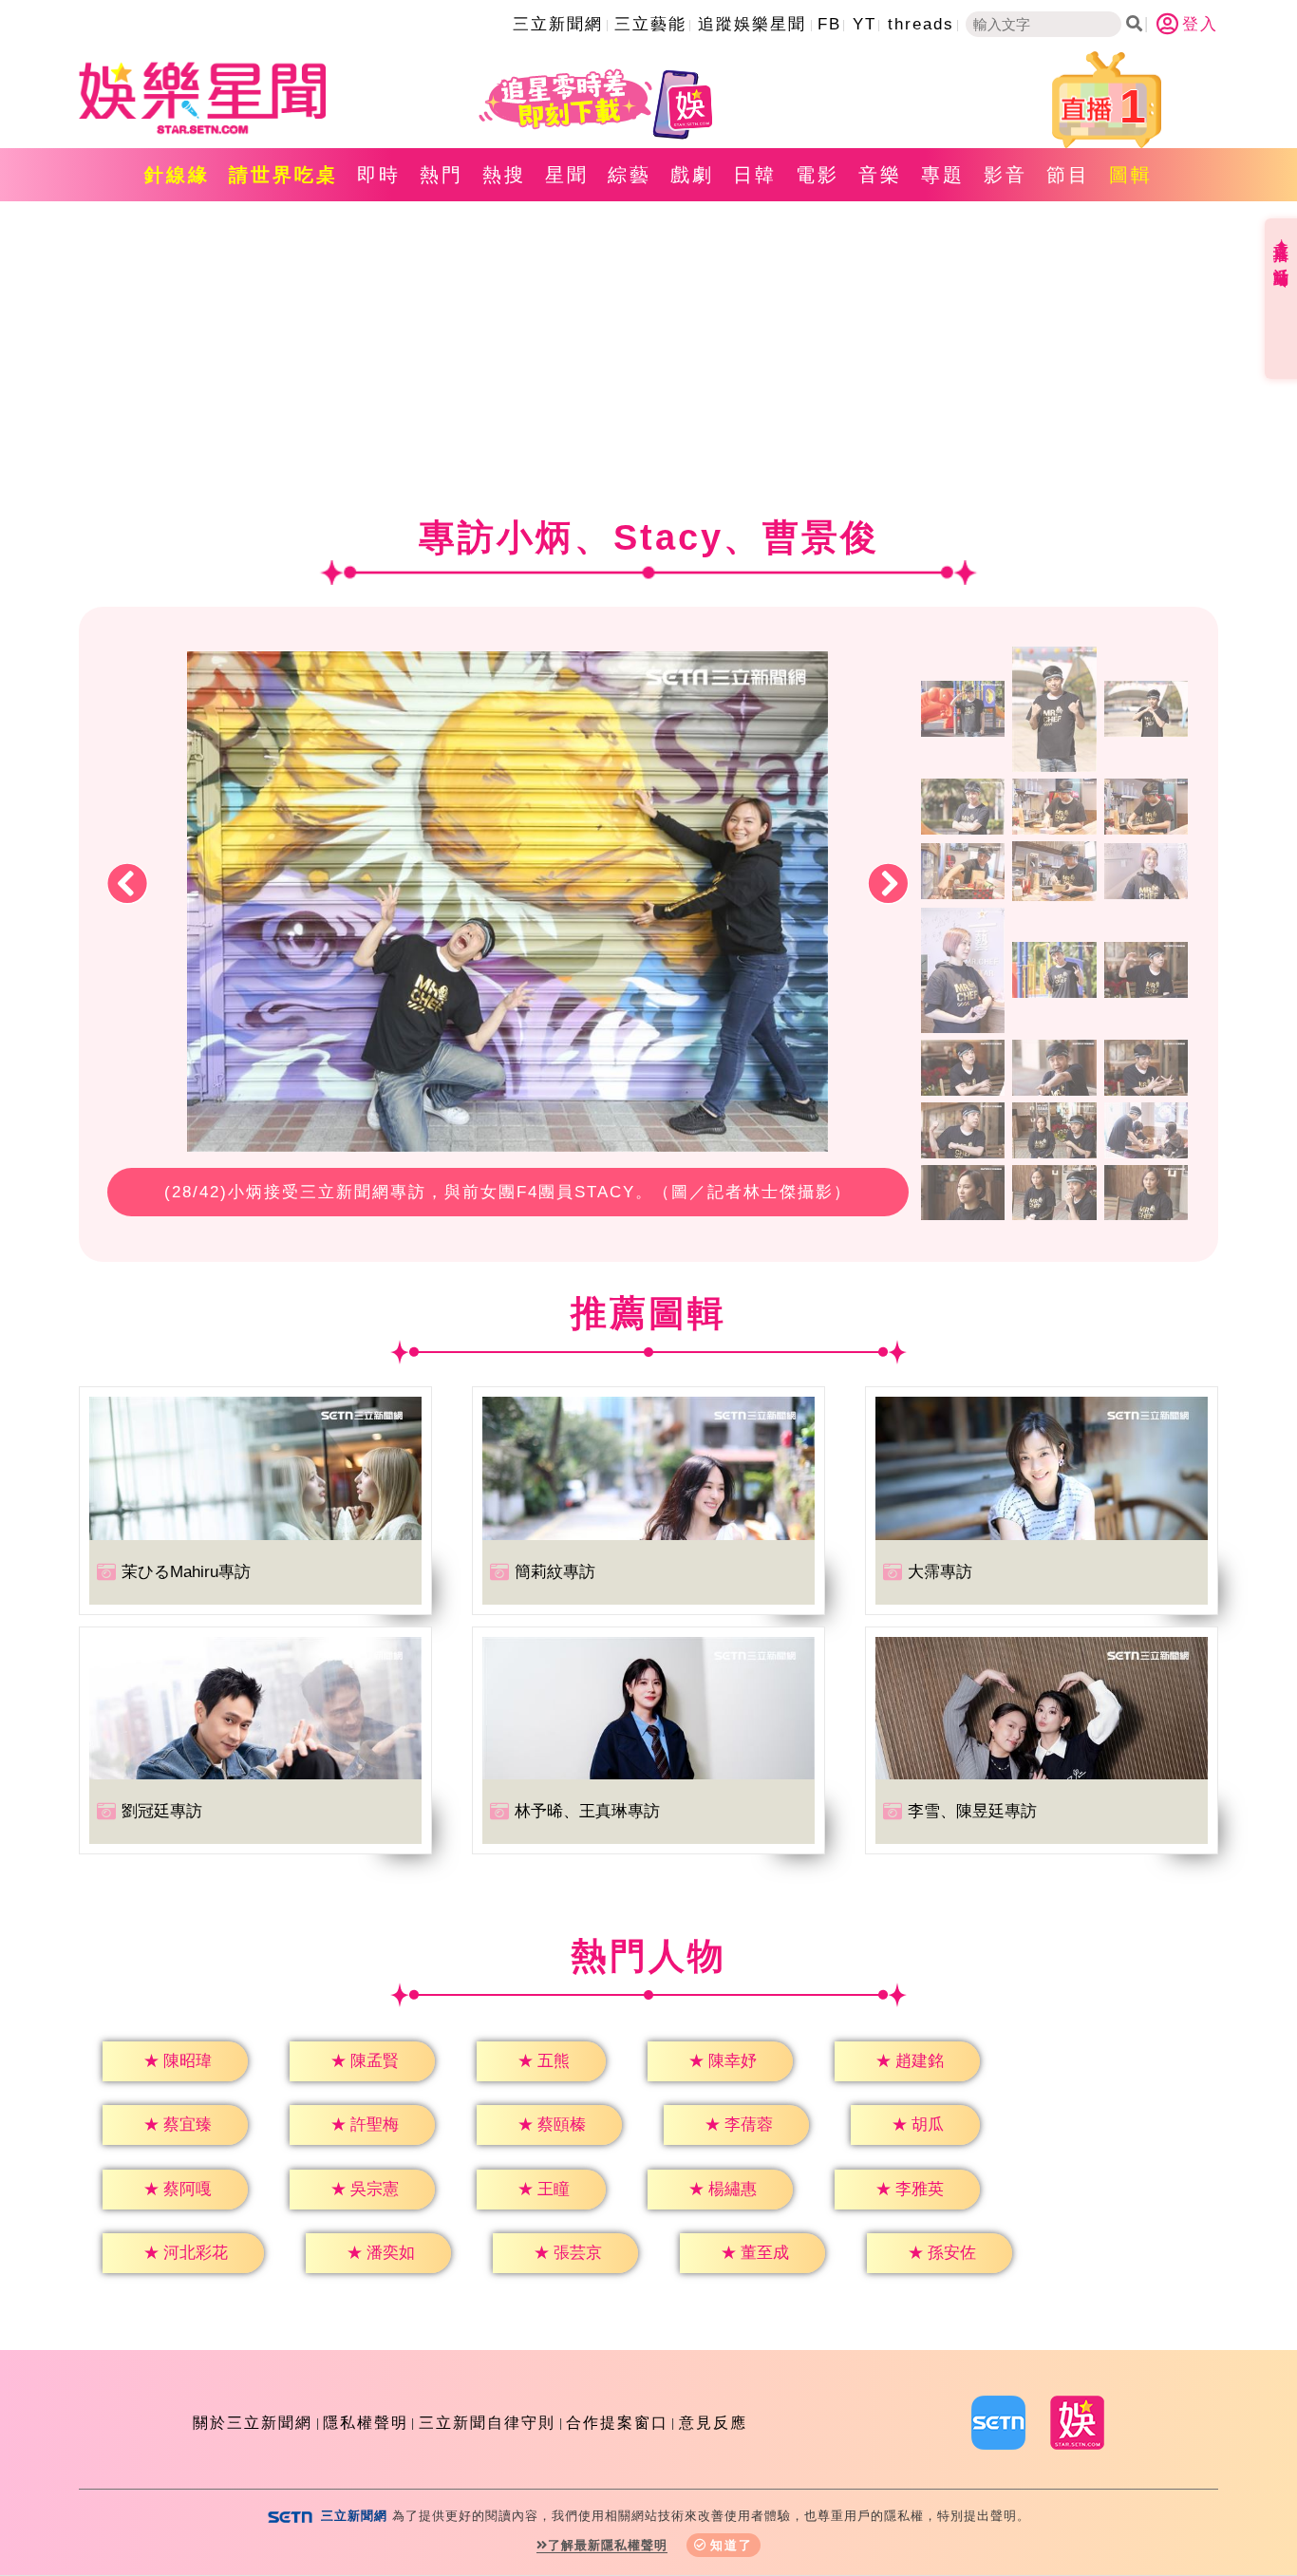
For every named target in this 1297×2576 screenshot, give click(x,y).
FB (829, 24)
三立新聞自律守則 (487, 2423)
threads (921, 24)
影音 (1006, 175)
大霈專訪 (940, 1572)
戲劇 (692, 175)
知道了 (732, 2545)
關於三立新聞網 (253, 2423)
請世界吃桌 (283, 175)
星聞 (567, 175)
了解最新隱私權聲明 (608, 2545)
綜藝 (630, 175)
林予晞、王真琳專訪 (587, 1811)
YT (865, 24)
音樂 (880, 175)
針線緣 (177, 175)
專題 (943, 175)
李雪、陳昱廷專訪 (972, 1811)
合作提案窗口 (617, 2423)
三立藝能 (650, 24)
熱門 (442, 175)
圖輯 (1131, 175)
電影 (818, 175)
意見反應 (713, 2423)
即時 (379, 175)
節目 (1068, 175)
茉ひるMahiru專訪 (186, 1572)
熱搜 (504, 175)
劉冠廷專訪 (162, 1811)
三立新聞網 (558, 24)
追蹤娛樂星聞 (752, 24)
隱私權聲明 (366, 2423)
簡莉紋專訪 (555, 1572)
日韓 (755, 175)
